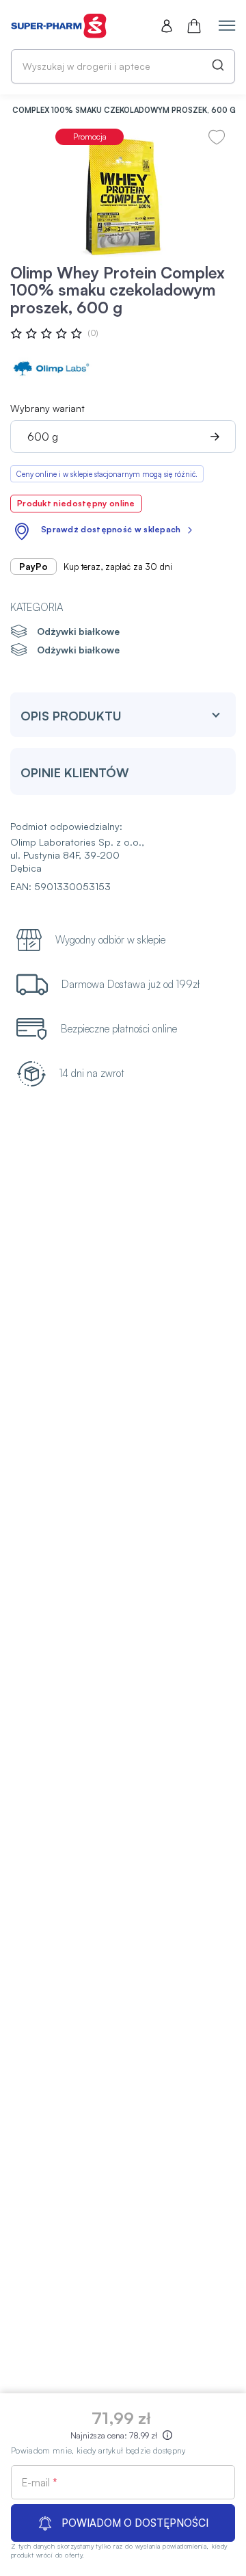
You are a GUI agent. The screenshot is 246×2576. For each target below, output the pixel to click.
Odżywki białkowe (78, 631)
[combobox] (123, 66)
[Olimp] (51, 369)
